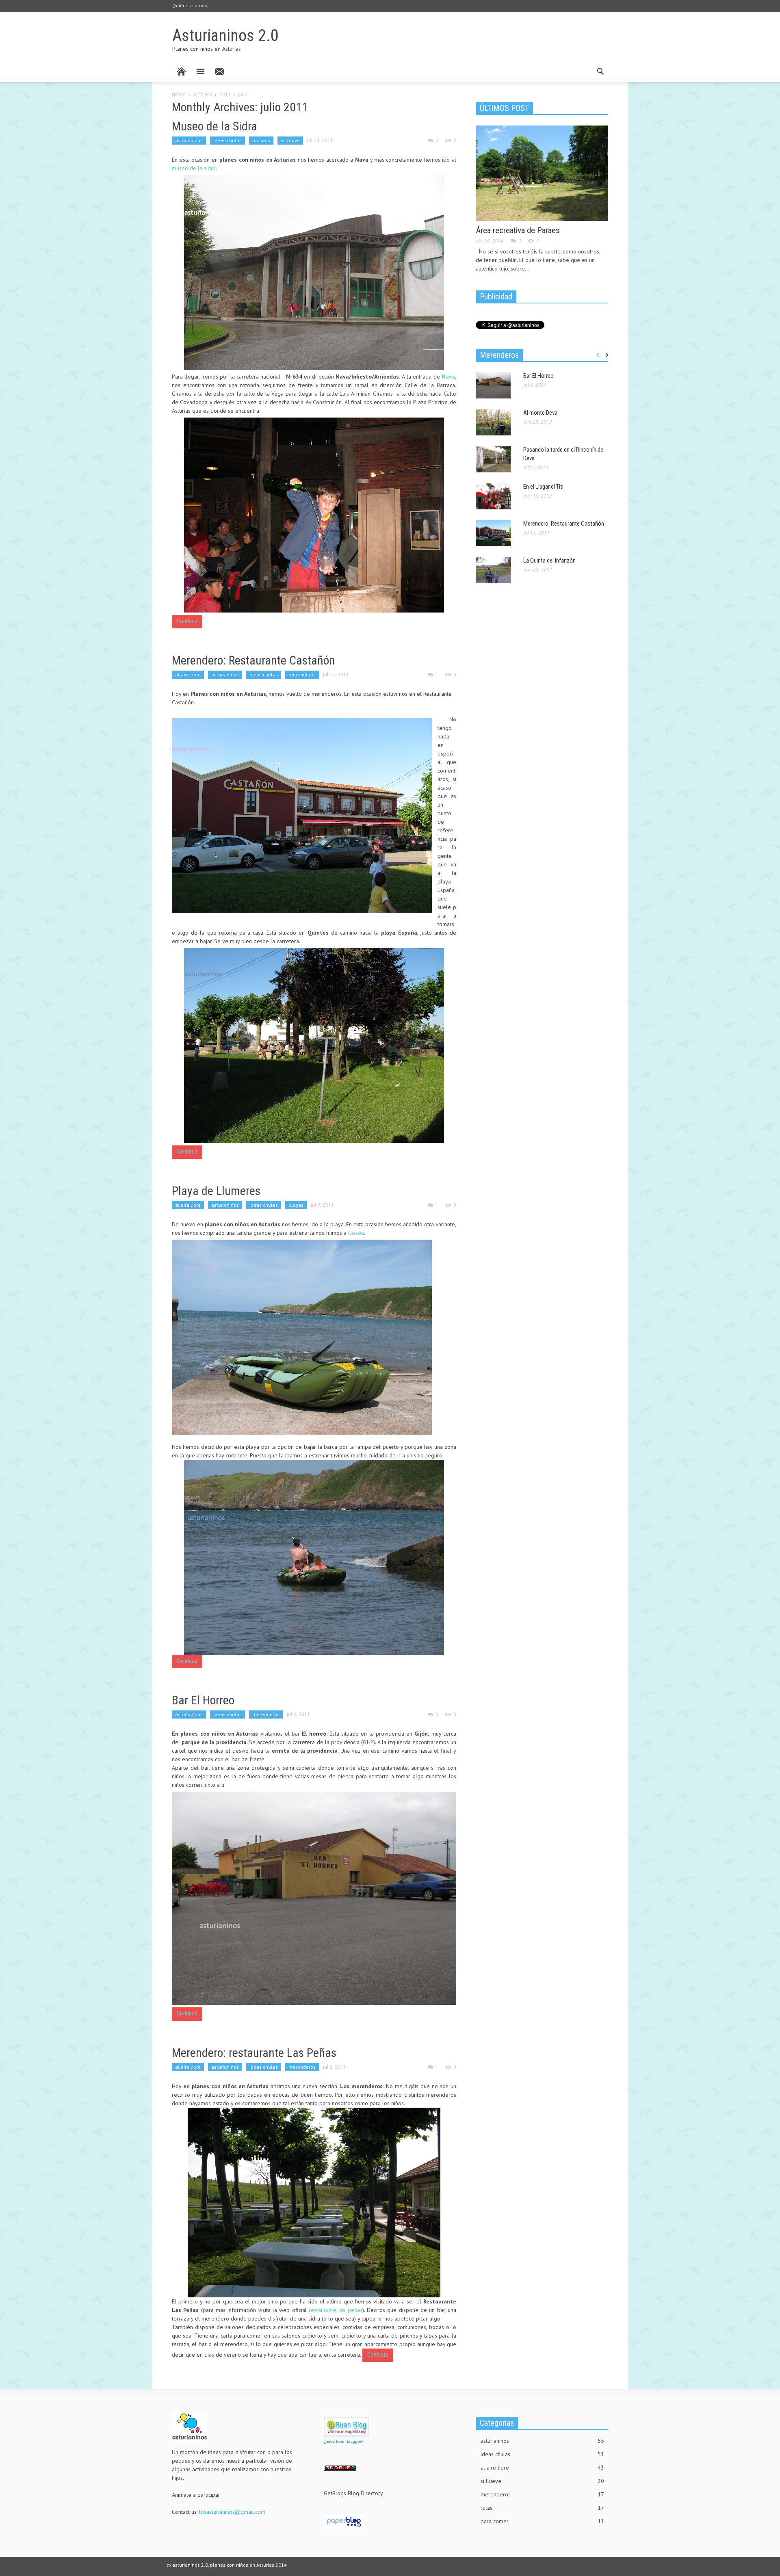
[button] (600, 71)
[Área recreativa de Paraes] (542, 173)
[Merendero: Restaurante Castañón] (302, 815)
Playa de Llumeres (216, 1191)
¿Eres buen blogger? (344, 2441)
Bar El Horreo (203, 1700)
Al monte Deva (540, 413)
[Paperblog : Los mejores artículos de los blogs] (344, 2521)
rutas (542, 2508)
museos (261, 140)
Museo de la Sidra (214, 126)
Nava (448, 377)
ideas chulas (227, 140)
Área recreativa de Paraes (518, 230)
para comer (542, 2521)
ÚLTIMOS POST (504, 108)
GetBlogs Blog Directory (353, 2493)
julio (243, 94)
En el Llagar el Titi (543, 487)
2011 (225, 94)
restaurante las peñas (336, 2310)
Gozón (356, 1233)
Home (179, 94)
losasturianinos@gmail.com (232, 2512)
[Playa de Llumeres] (302, 1337)
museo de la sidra (194, 168)
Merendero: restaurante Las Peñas (254, 2053)
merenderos (302, 674)
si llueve (290, 140)
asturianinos (189, 140)
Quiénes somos (190, 5)
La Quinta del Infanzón (549, 561)
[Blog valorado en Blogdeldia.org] (347, 2427)
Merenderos (499, 355)
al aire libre (188, 674)
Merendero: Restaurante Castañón (253, 660)
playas (296, 1205)
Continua (187, 621)
